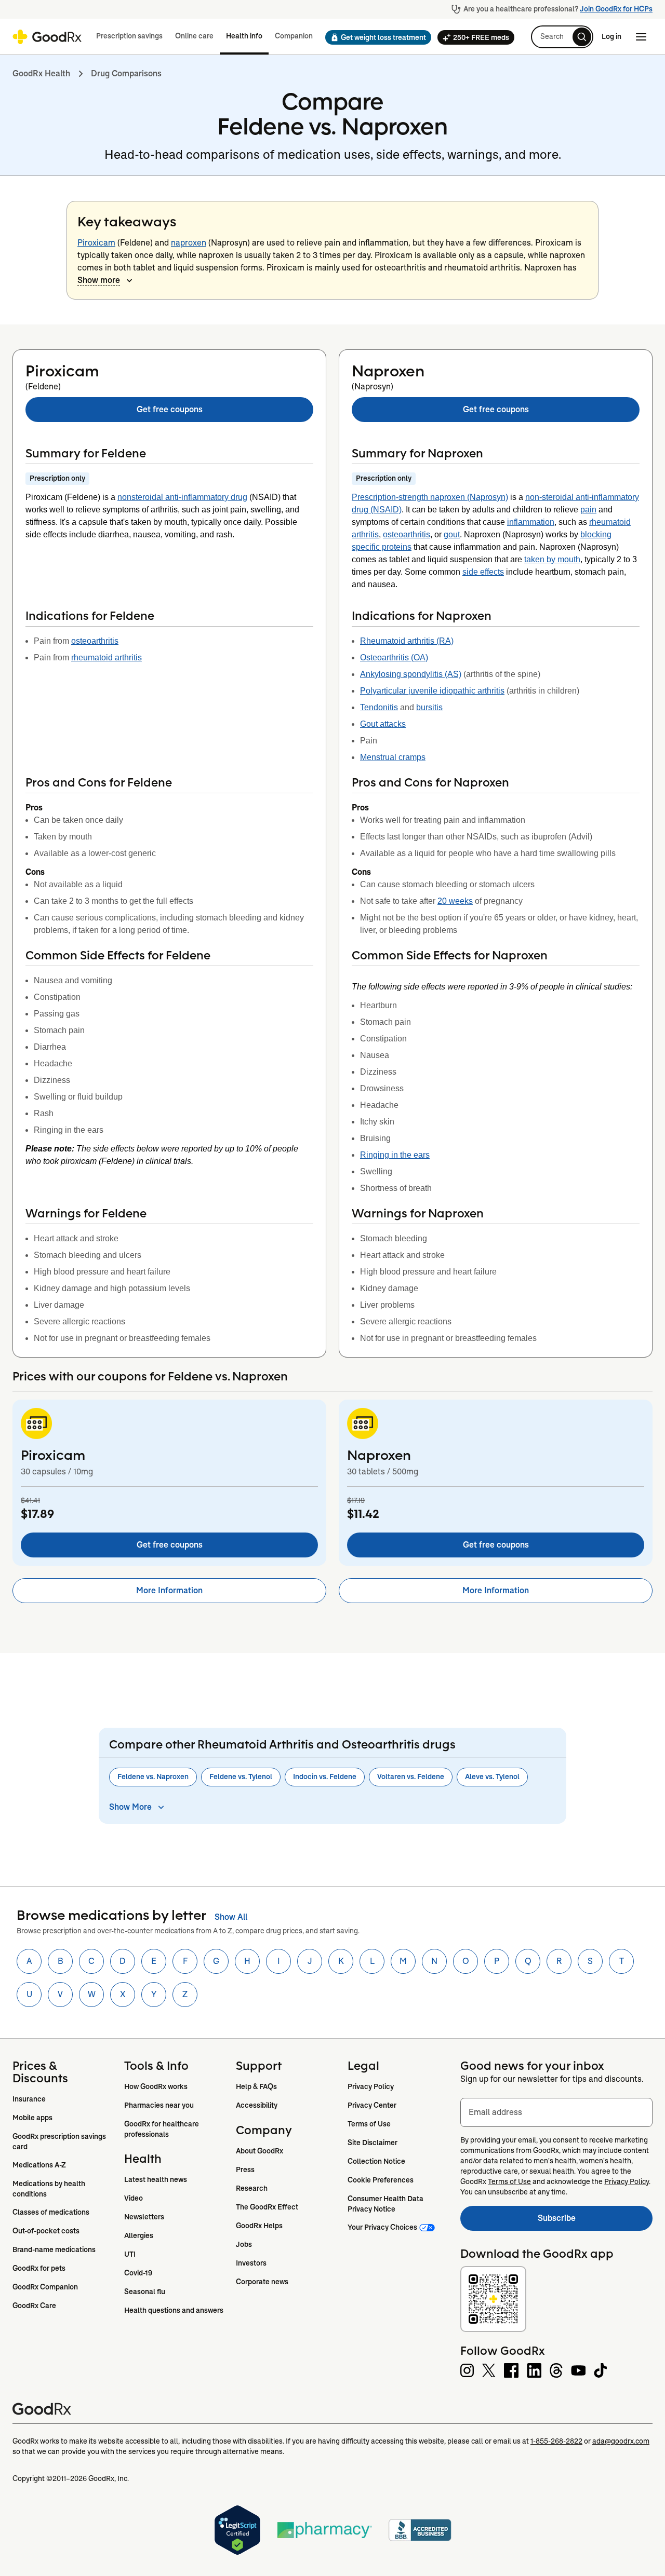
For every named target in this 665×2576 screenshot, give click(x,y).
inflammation (531, 522)
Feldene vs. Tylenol (241, 1777)
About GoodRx (260, 2151)
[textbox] (556, 2112)
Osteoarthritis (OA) (394, 657)
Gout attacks (383, 724)
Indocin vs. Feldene (325, 1777)
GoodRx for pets (39, 2268)
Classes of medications (51, 2212)
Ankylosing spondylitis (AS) (411, 674)
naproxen (189, 243)
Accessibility (257, 2105)
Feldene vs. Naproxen (153, 1777)
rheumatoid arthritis (107, 657)
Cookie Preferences (381, 2180)
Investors (251, 2263)
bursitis (429, 707)
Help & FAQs (256, 2086)
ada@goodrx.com (621, 2441)
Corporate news (262, 2282)
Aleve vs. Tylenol (492, 1777)
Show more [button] (99, 280)
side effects (483, 572)
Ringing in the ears (395, 1155)
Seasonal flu (145, 2292)
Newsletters (144, 2217)
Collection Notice (376, 2161)
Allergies (139, 2235)
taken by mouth (552, 559)
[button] (375, 37)
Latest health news (156, 2179)
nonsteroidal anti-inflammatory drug (182, 497)
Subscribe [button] (595, 2221)
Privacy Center (372, 2105)
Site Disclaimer (373, 2143)
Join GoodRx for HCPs (616, 9)
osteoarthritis (95, 641)
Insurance (29, 2099)
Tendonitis (379, 707)
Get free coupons (170, 409)
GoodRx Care (34, 2306)
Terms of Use (369, 2124)
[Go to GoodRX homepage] (47, 37)
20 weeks (455, 901)
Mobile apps (32, 2118)
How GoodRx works (156, 2086)
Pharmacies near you (159, 2105)
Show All (231, 1917)
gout (452, 534)
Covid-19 (138, 2273)
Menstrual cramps (393, 757)
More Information (169, 1590)
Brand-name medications (54, 2249)
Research (252, 2188)
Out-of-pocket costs (46, 2231)
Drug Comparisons (126, 73)
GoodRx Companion (45, 2287)
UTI (130, 2254)
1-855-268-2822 (556, 2441)
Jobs (244, 2244)
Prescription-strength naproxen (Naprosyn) (430, 497)
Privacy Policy (371, 2086)
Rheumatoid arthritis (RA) (407, 641)
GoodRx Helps (259, 2226)
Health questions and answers (174, 2310)
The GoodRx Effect (267, 2207)
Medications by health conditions (50, 2189)
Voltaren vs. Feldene (411, 1777)
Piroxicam (96, 243)
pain (588, 510)
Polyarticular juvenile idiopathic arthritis (432, 691)
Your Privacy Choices (382, 2227)
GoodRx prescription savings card (60, 2141)
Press (245, 2170)
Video (134, 2198)
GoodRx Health (41, 73)
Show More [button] (130, 1807)
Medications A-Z (39, 2165)
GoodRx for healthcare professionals (162, 2129)
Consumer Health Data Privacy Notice (386, 2204)
